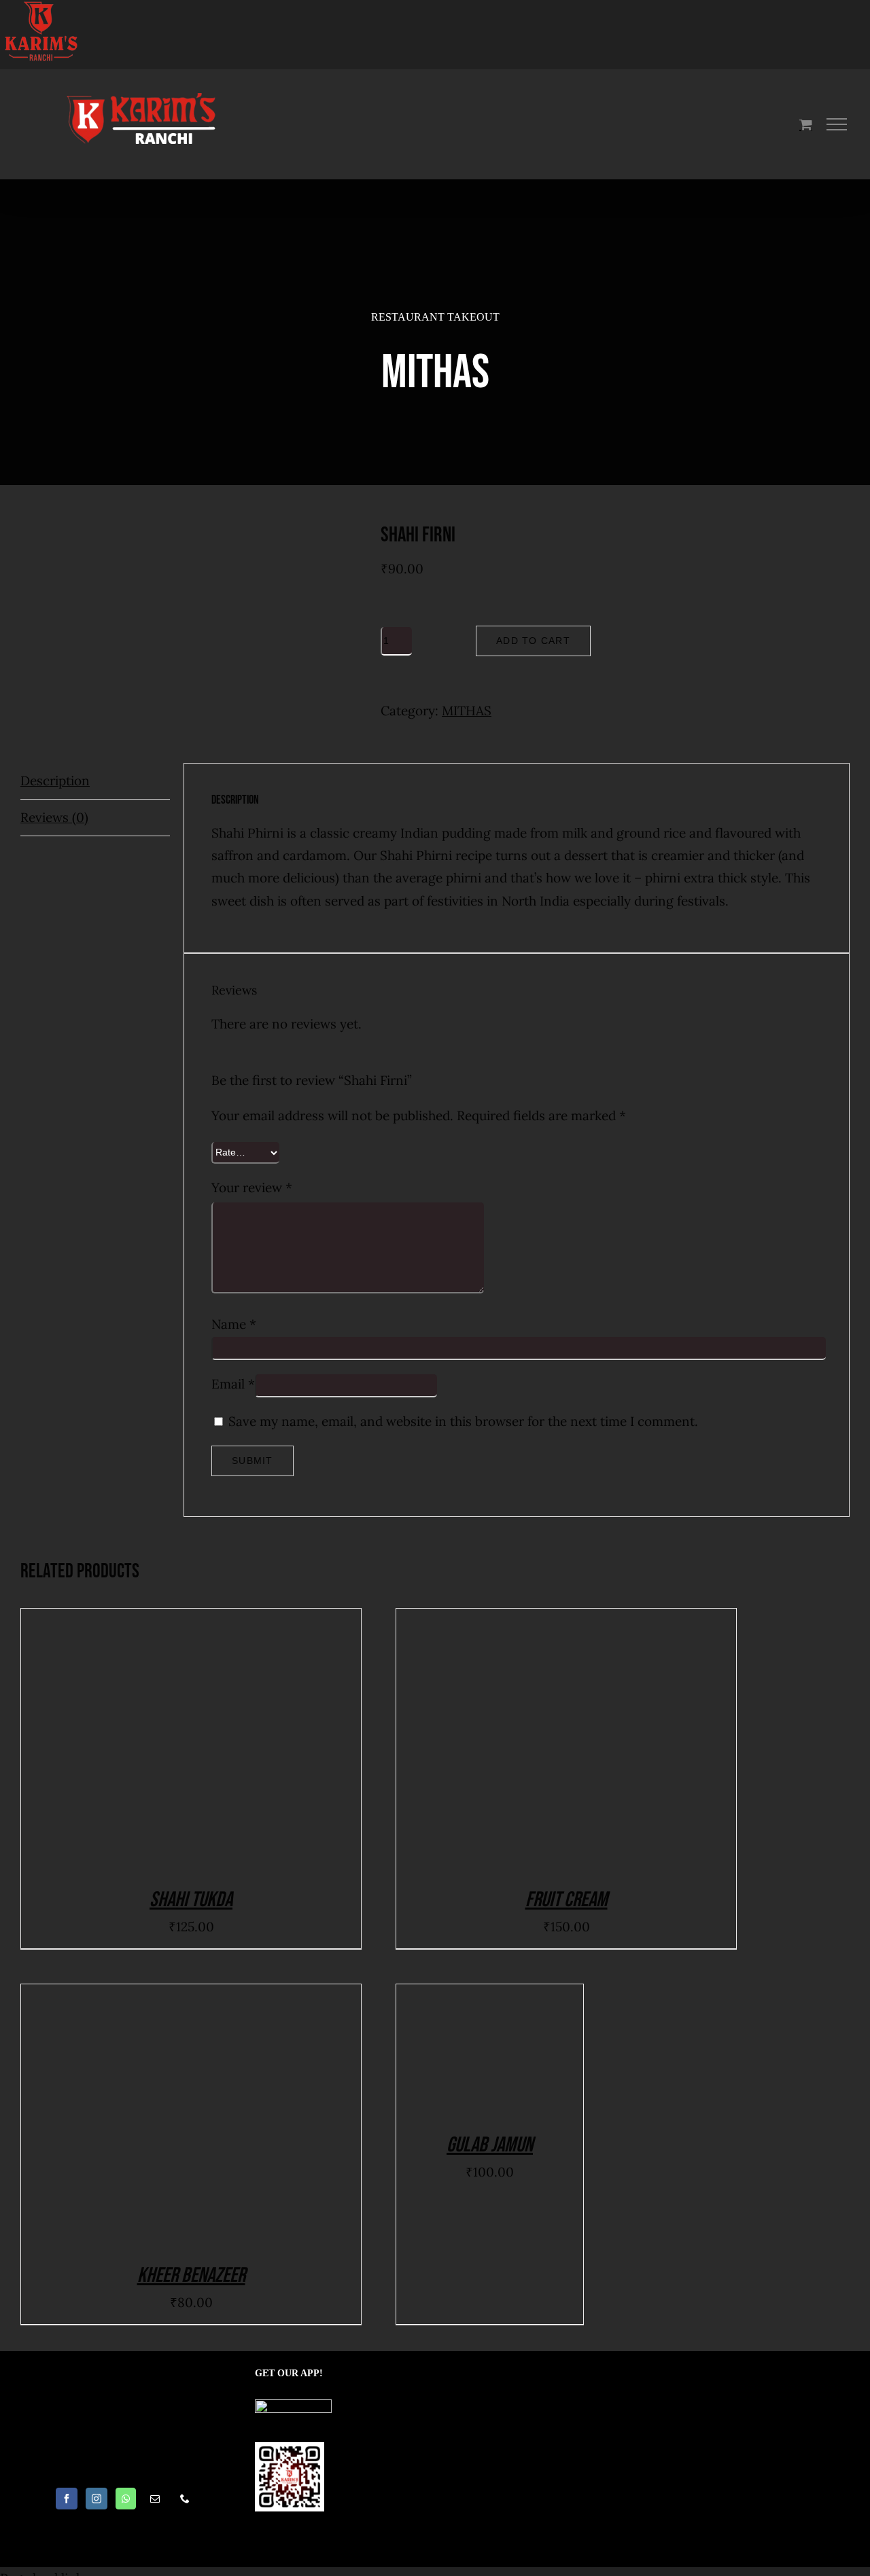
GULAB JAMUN (490, 2145)
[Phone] (185, 2499)
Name (234, 1324)
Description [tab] (55, 781)
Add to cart (533, 641)
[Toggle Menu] (837, 124)
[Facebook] (67, 2499)
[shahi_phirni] (190, 585)
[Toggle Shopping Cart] (806, 124)
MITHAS (467, 711)
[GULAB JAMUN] (490, 2050)
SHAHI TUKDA (191, 1900)
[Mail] (155, 2499)
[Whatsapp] (126, 2499)
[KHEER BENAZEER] (191, 2115)
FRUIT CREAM (567, 1900)
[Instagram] (97, 2499)
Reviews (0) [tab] (54, 817)
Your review (252, 1187)
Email (233, 1384)
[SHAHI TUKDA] (191, 1739)
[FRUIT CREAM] (566, 1739)
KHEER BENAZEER (191, 2275)
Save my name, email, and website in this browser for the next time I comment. (463, 1421)
